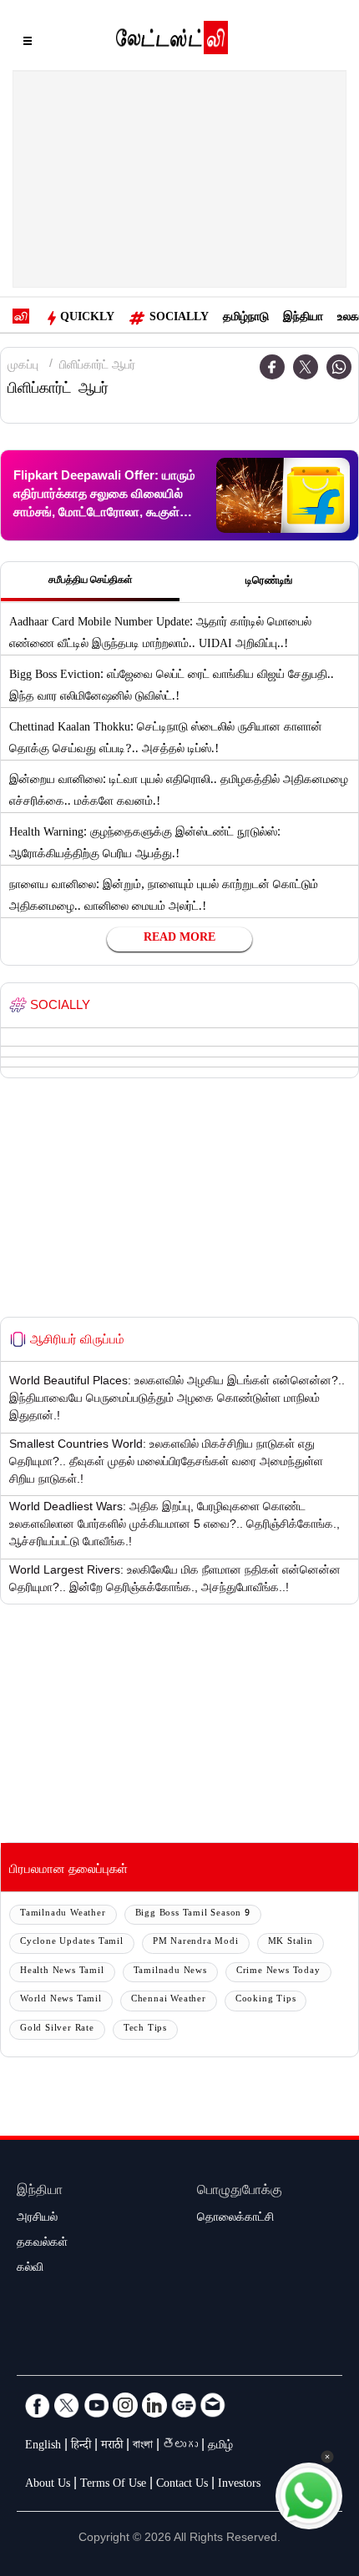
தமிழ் (220, 2447)
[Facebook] (272, 367)
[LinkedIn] (154, 2405)
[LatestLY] (172, 42)
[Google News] (184, 2405)
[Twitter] (306, 367)
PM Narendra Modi (196, 1943)
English (43, 2447)
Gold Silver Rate (57, 2029)
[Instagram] (125, 2405)
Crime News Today (278, 1972)
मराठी (112, 2447)
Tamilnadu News (170, 1972)
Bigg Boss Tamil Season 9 (193, 1914)
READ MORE (179, 939)
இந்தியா (303, 319)
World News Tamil (61, 2000)
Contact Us (182, 2485)
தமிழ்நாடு (246, 319)
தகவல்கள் (42, 2244)
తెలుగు (180, 2447)
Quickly (87, 319)
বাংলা (143, 2447)
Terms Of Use (113, 2485)
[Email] (213, 2405)
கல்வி (30, 2269)
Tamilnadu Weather (63, 1914)
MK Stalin (291, 1943)
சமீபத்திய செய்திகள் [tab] (91, 581)
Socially (179, 319)
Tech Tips (145, 2029)
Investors (239, 2485)
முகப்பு (23, 367)
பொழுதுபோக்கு (240, 2192)
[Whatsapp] (339, 367)
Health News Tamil (62, 1972)
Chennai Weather (169, 2000)
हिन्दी (81, 2447)
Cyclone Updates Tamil (72, 1943)
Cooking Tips (266, 2000)
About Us (48, 2485)
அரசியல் (37, 2219)
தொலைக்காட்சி (235, 2219)
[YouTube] (96, 2405)
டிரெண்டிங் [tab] (269, 582)
